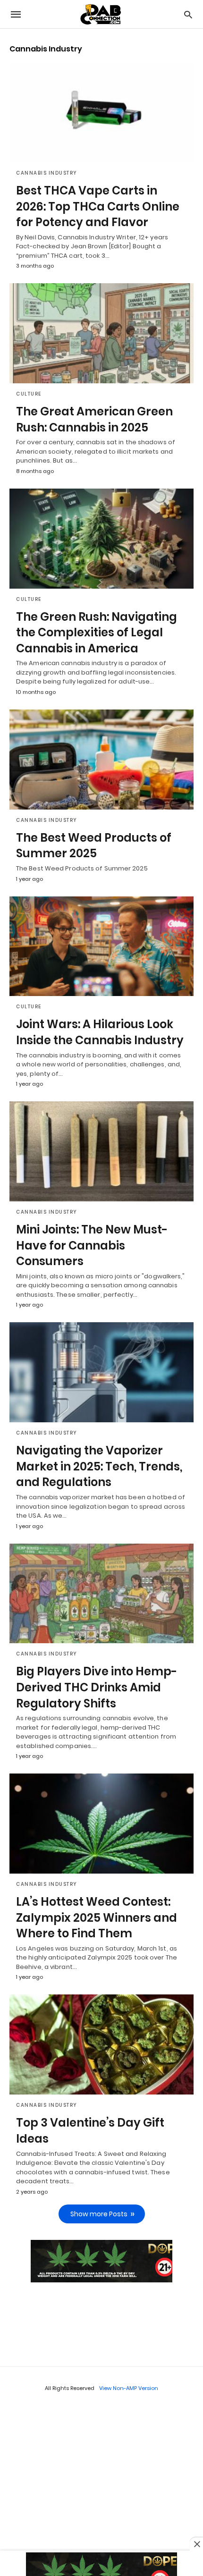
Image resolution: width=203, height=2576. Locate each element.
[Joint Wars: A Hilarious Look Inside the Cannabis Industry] (101, 946)
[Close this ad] (196, 2544)
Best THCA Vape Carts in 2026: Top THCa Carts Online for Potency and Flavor (98, 206)
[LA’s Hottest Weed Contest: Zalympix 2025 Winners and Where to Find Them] (101, 1824)
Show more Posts (99, 2214)
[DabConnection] (101, 14)
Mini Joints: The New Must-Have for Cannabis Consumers (92, 1245)
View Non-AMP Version (129, 2388)
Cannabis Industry (47, 173)
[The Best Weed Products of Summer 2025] (101, 760)
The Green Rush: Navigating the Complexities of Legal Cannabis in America (97, 633)
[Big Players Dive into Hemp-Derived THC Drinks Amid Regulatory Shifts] (101, 1594)
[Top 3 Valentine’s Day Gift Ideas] (101, 2044)
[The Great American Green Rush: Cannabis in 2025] (101, 333)
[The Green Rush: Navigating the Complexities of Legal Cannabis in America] (101, 539)
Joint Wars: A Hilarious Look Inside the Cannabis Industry (100, 1032)
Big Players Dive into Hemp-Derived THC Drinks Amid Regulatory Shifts (97, 1687)
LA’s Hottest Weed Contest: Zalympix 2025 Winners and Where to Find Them (97, 1917)
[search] (188, 14)
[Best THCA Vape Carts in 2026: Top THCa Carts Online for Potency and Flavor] (101, 112)
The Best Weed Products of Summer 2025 (94, 846)
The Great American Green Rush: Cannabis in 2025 (94, 419)
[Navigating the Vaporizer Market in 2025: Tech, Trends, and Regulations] (101, 1372)
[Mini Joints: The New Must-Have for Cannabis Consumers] (101, 1151)
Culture (29, 394)
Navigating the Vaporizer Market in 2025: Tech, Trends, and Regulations (99, 1466)
